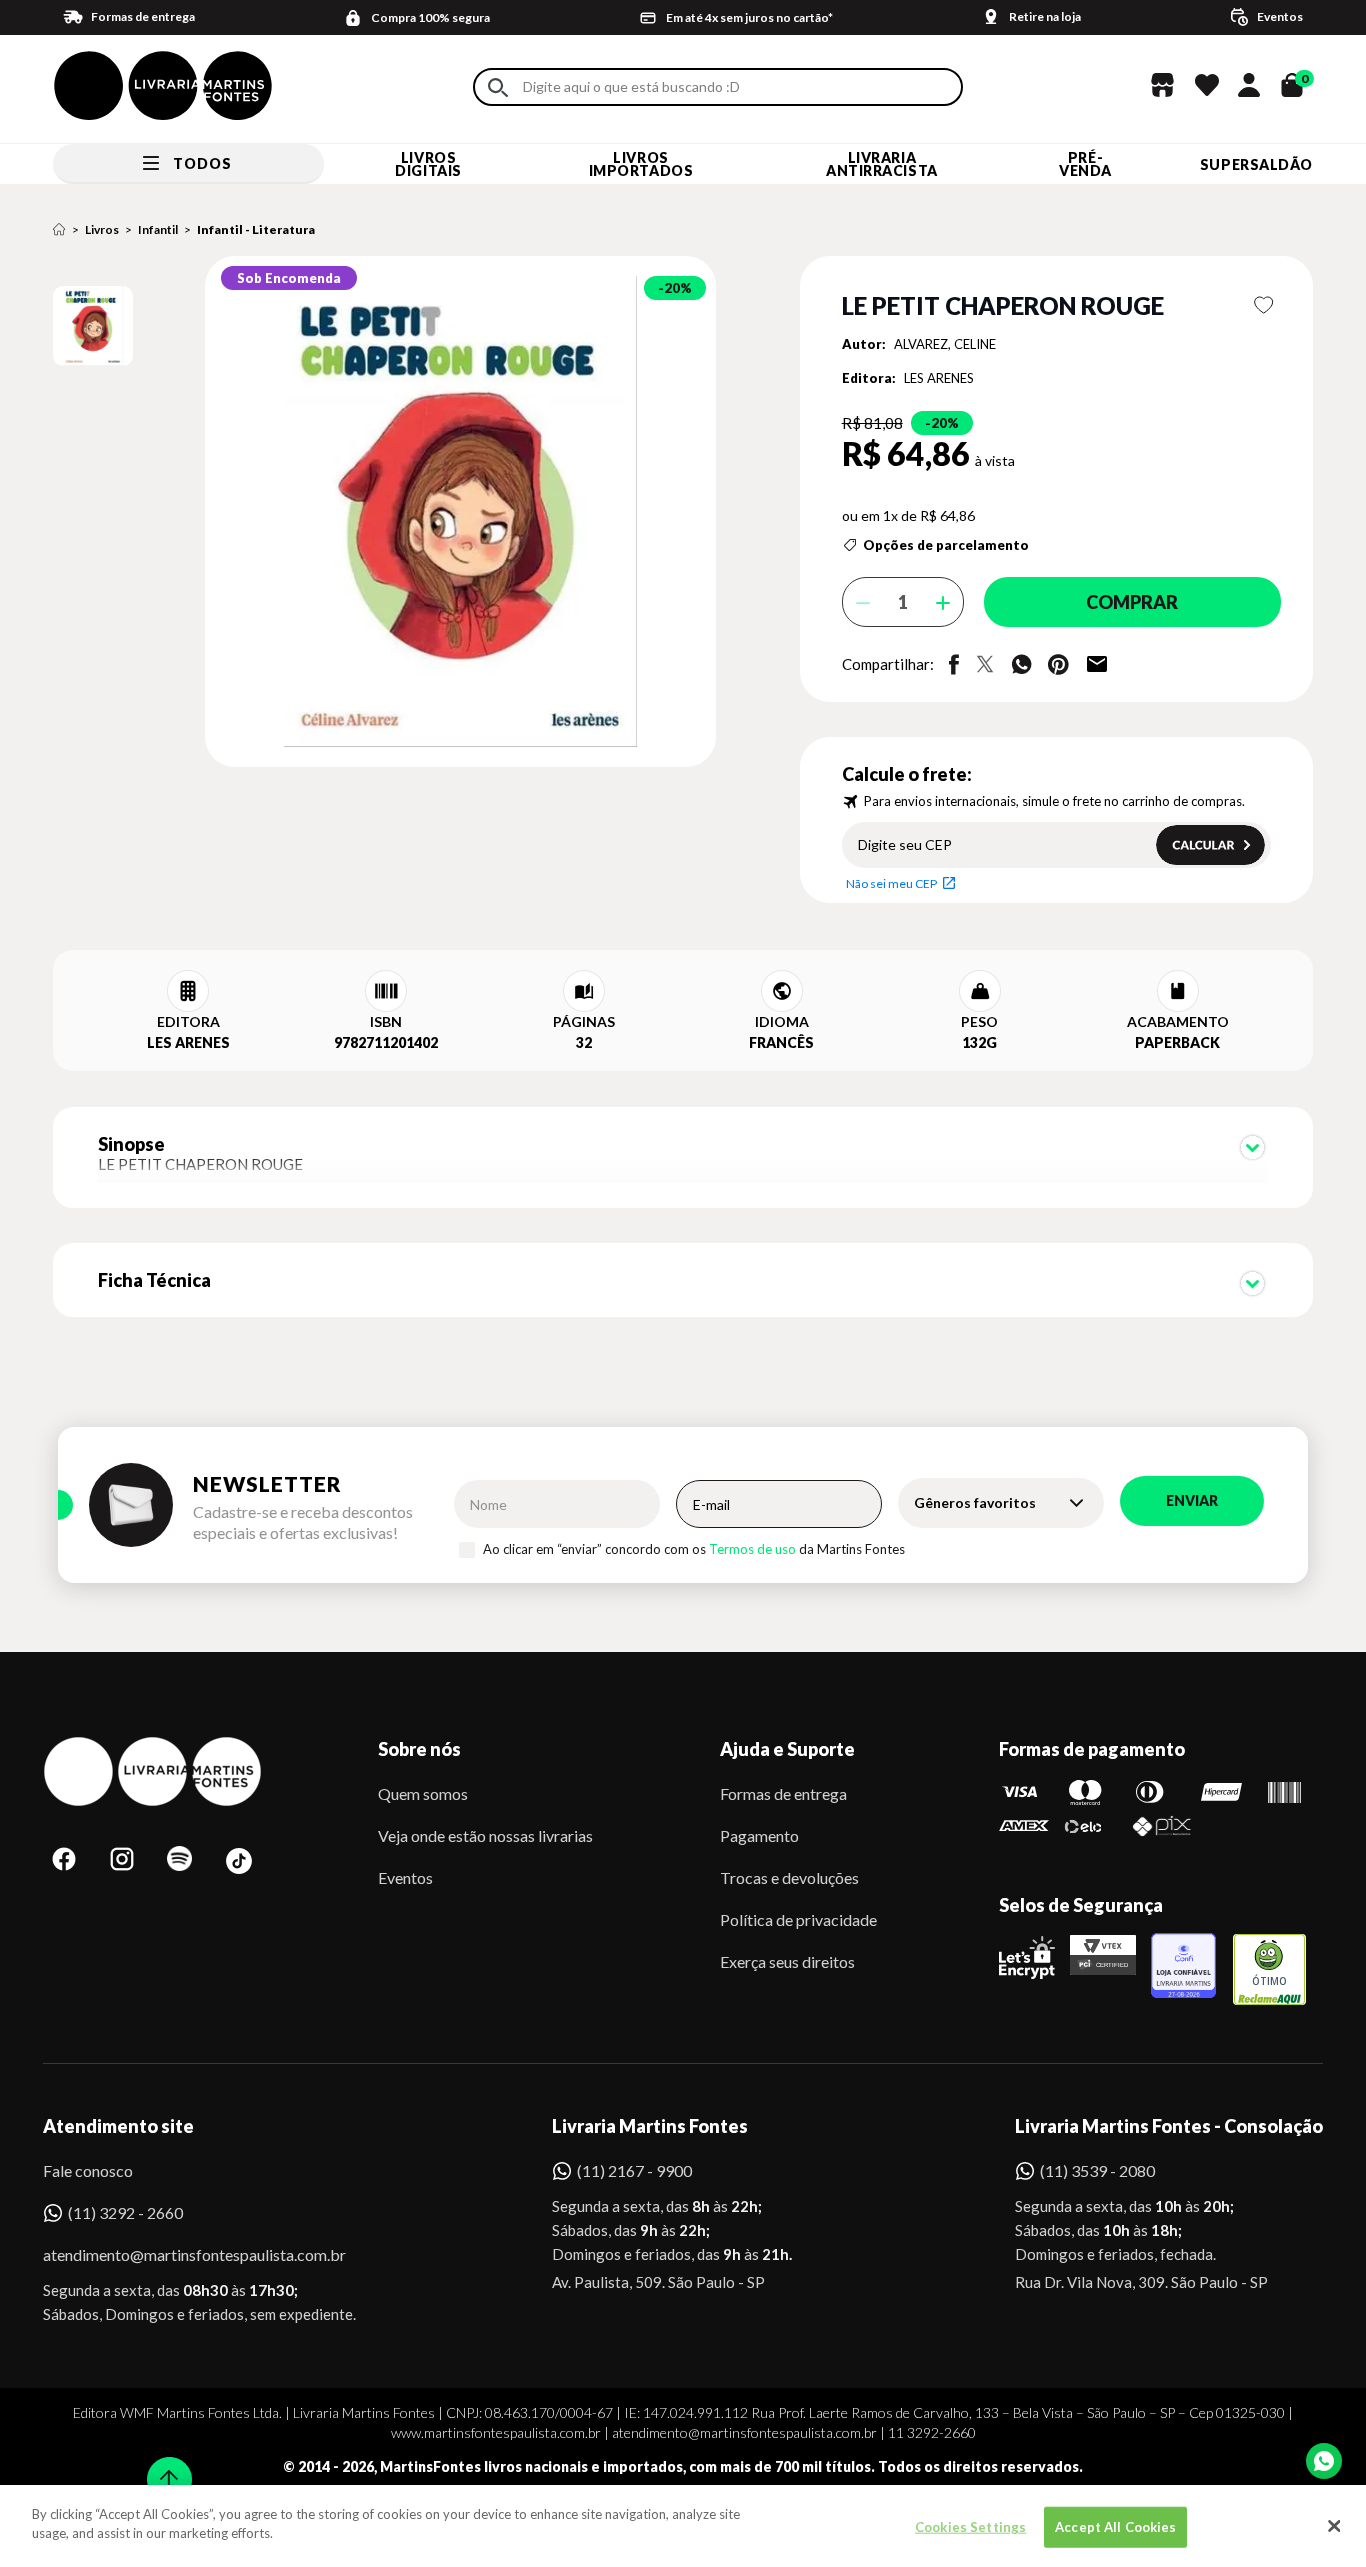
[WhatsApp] (1324, 2461)
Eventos (405, 1877)
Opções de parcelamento (946, 545)
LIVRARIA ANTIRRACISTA (882, 164)
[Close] (1334, 2526)
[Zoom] (93, 326)
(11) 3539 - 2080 (1097, 2170)
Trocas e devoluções (789, 1877)
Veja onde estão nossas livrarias (485, 1835)
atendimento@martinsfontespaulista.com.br (176, 2254)
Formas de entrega (783, 1793)
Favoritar (1264, 305)
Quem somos (423, 1793)
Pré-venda (1085, 164)
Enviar (1192, 1500)
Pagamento (759, 1835)
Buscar (498, 87)
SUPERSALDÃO (1256, 164)
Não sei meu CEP (891, 883)
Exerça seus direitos (787, 1961)
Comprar (1132, 602)
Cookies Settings (970, 2527)
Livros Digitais (428, 164)
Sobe (163, 2466)
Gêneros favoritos (975, 1502)
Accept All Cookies (1115, 2527)
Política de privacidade (798, 1919)
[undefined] (389, 513)
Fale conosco (88, 2170)
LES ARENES (939, 378)
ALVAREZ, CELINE (945, 344)
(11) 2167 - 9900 (634, 2170)
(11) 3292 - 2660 (125, 2212)
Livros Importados (641, 164)
